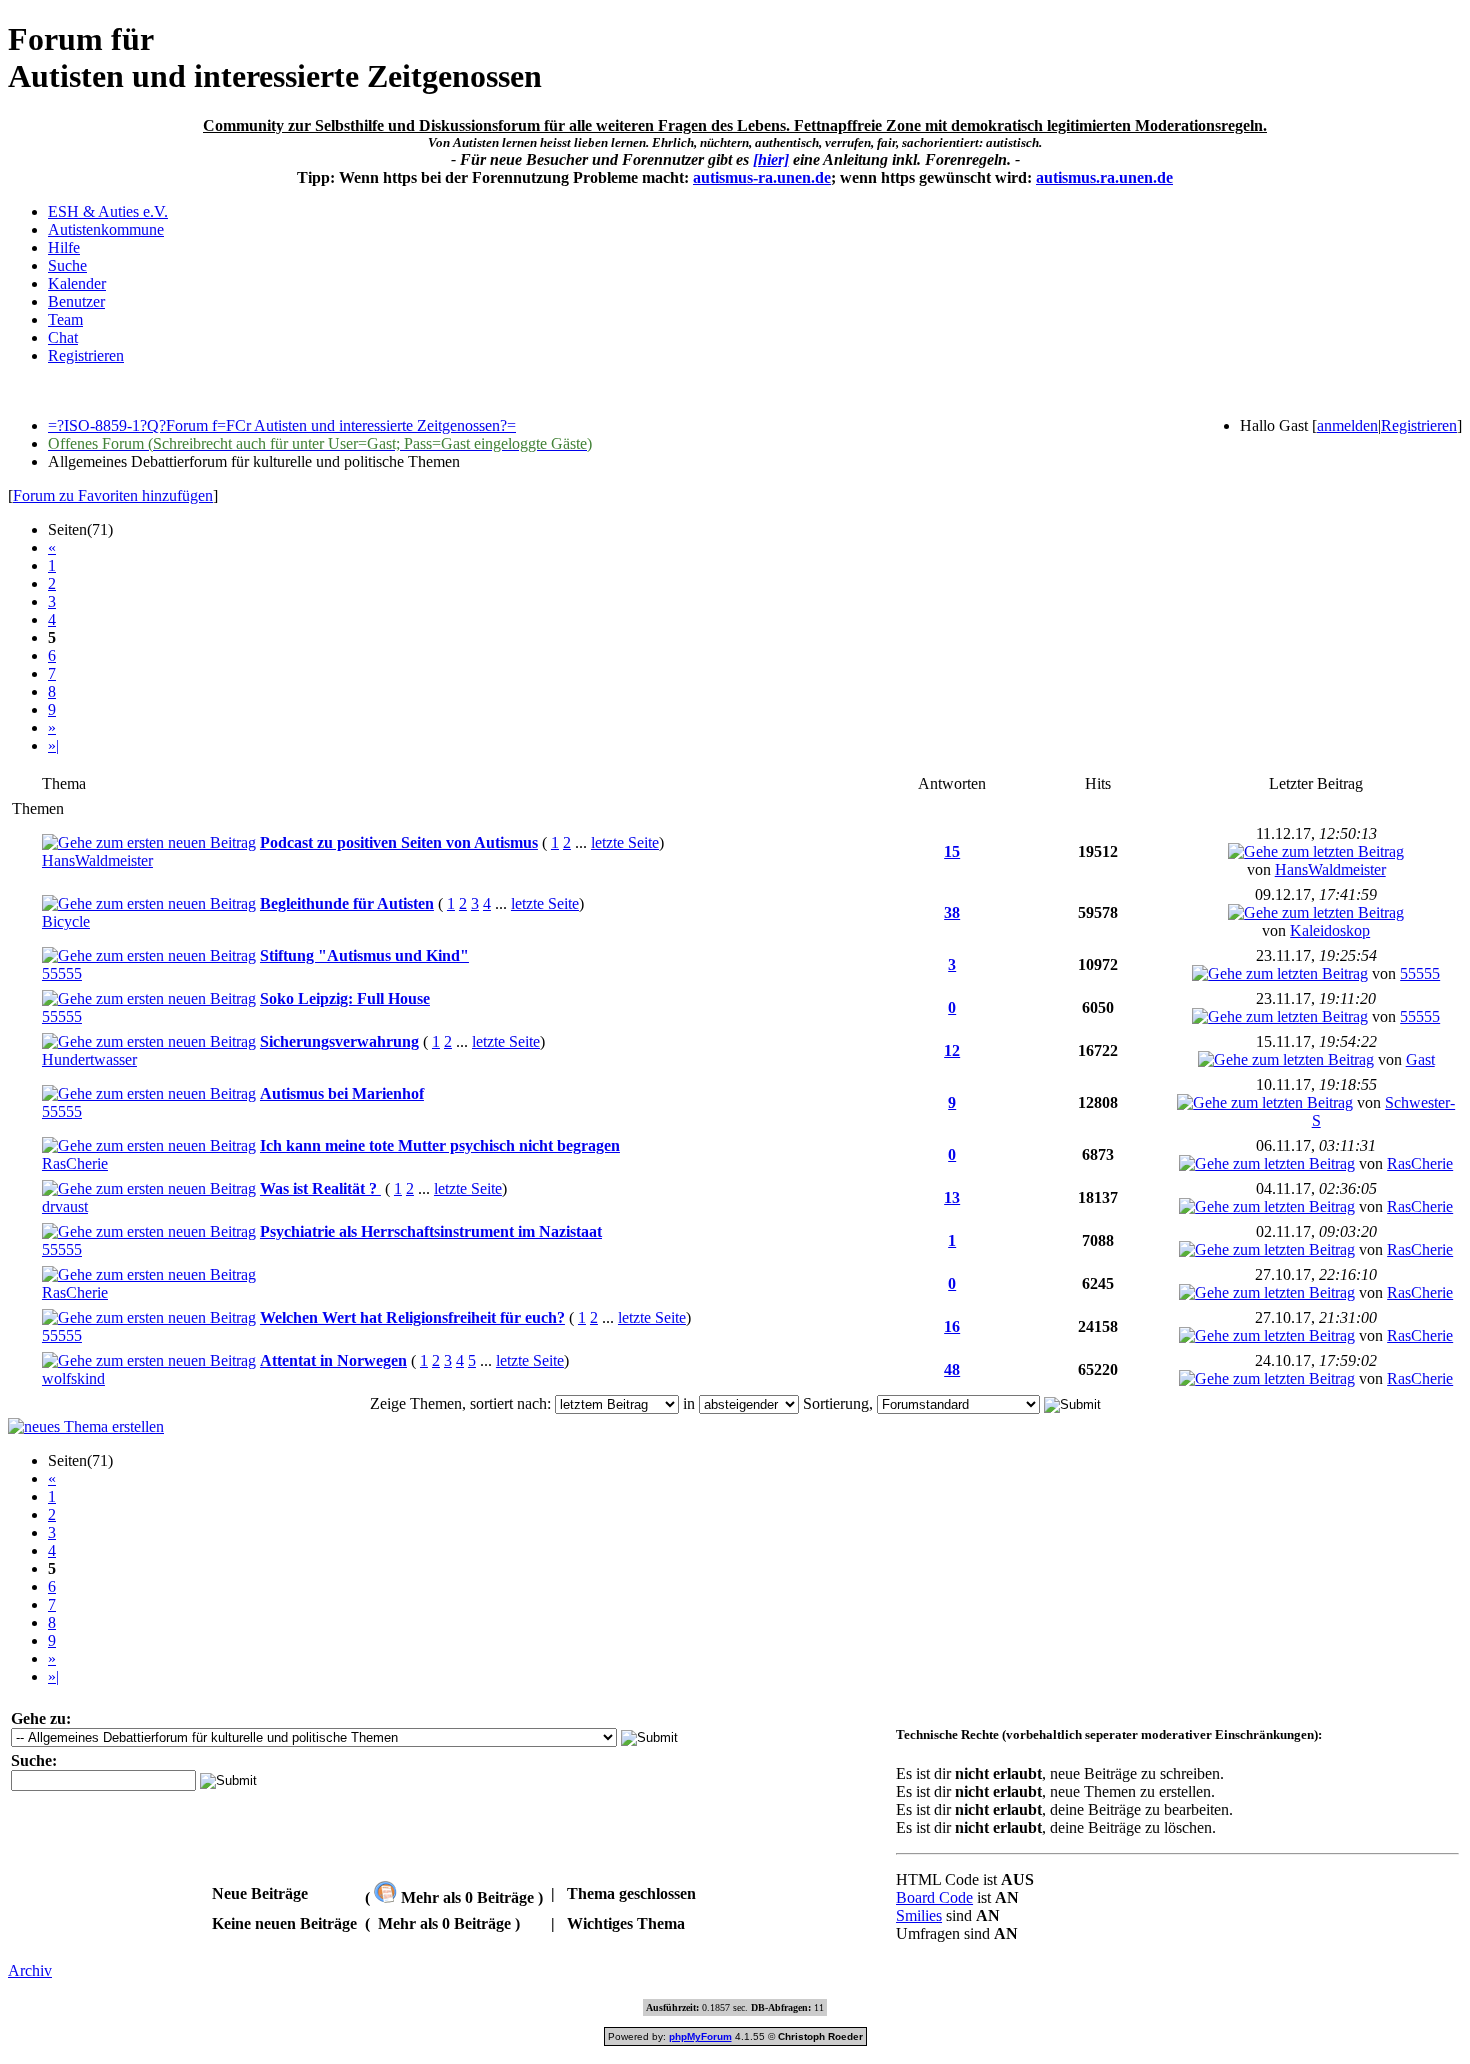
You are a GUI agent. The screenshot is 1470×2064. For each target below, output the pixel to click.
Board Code (934, 1897)
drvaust (65, 1206)
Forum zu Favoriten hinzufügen (113, 495)
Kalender (77, 283)
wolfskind (73, 1378)
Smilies (919, 1915)
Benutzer (76, 301)
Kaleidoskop (1330, 930)
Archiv (30, 1970)
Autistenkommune (106, 229)
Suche (67, 265)
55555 (62, 973)
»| (53, 745)
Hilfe (64, 247)
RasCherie (75, 1163)
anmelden (1347, 425)
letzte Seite (625, 842)
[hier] (771, 159)
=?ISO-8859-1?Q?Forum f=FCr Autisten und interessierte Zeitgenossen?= (282, 425)
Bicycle (66, 921)
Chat (63, 337)
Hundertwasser (89, 1059)
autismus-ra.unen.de (762, 177)
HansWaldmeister (97, 860)
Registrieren (86, 355)
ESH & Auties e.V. (108, 211)
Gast (1420, 1059)
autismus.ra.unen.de (1104, 177)
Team (65, 319)
